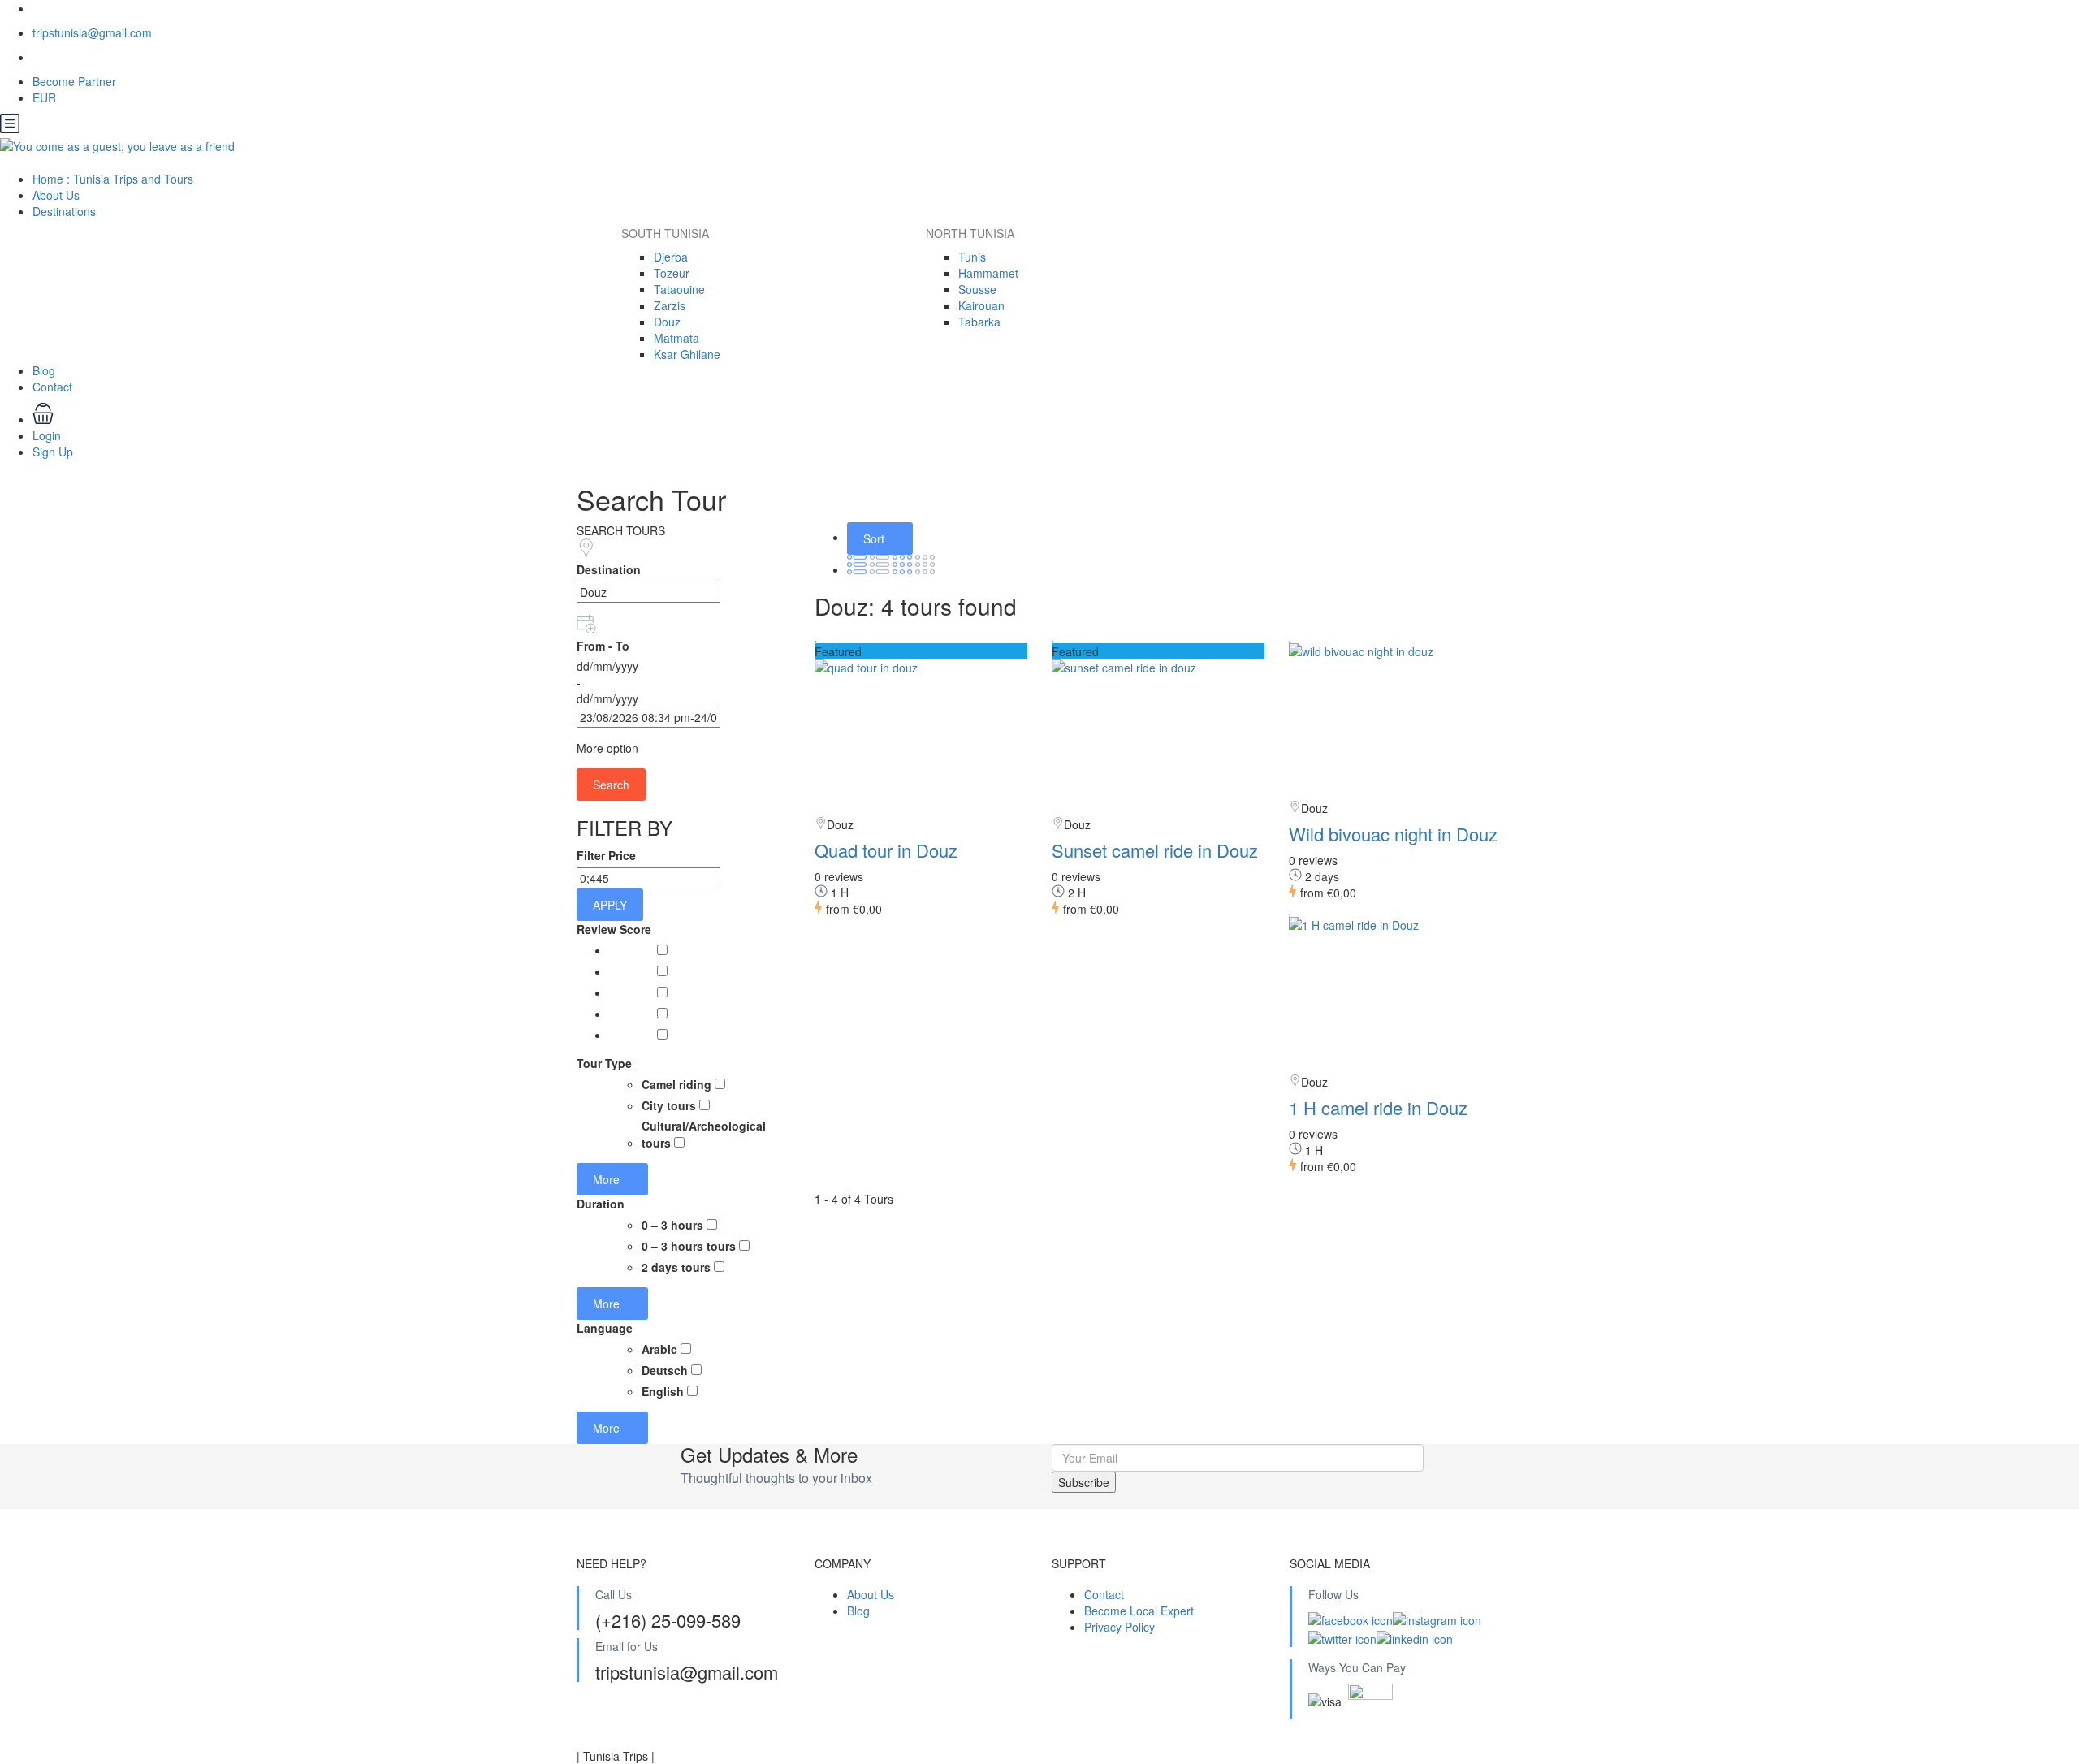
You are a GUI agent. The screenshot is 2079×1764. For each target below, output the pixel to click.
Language (605, 1328)
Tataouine (679, 289)
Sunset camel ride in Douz (1155, 850)
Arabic (661, 1349)
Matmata (676, 338)
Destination (609, 569)
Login (47, 435)
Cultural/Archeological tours (704, 1134)
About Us (56, 195)
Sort (875, 538)
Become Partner (74, 81)
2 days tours (678, 1267)
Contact (52, 387)
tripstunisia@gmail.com (92, 32)
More (608, 1179)
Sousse (977, 289)
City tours (670, 1105)
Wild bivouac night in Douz (1393, 834)
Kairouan (981, 305)
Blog (44, 370)
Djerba (671, 257)
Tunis (972, 257)
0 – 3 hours (674, 1225)
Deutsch (666, 1370)
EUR (46, 97)
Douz (667, 322)
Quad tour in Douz (886, 850)
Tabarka (979, 322)
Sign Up (53, 452)
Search (611, 785)
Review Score (614, 929)
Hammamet (988, 273)
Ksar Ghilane (687, 354)
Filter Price (606, 855)
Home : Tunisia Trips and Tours (113, 179)
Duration (601, 1204)
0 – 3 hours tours (690, 1246)
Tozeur (672, 273)
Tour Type (604, 1063)
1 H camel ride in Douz (1378, 1107)
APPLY (610, 905)
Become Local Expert (1139, 1611)
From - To (603, 646)
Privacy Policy (1119, 1627)
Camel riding (678, 1084)
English (664, 1391)
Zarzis (670, 305)
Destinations (66, 211)
